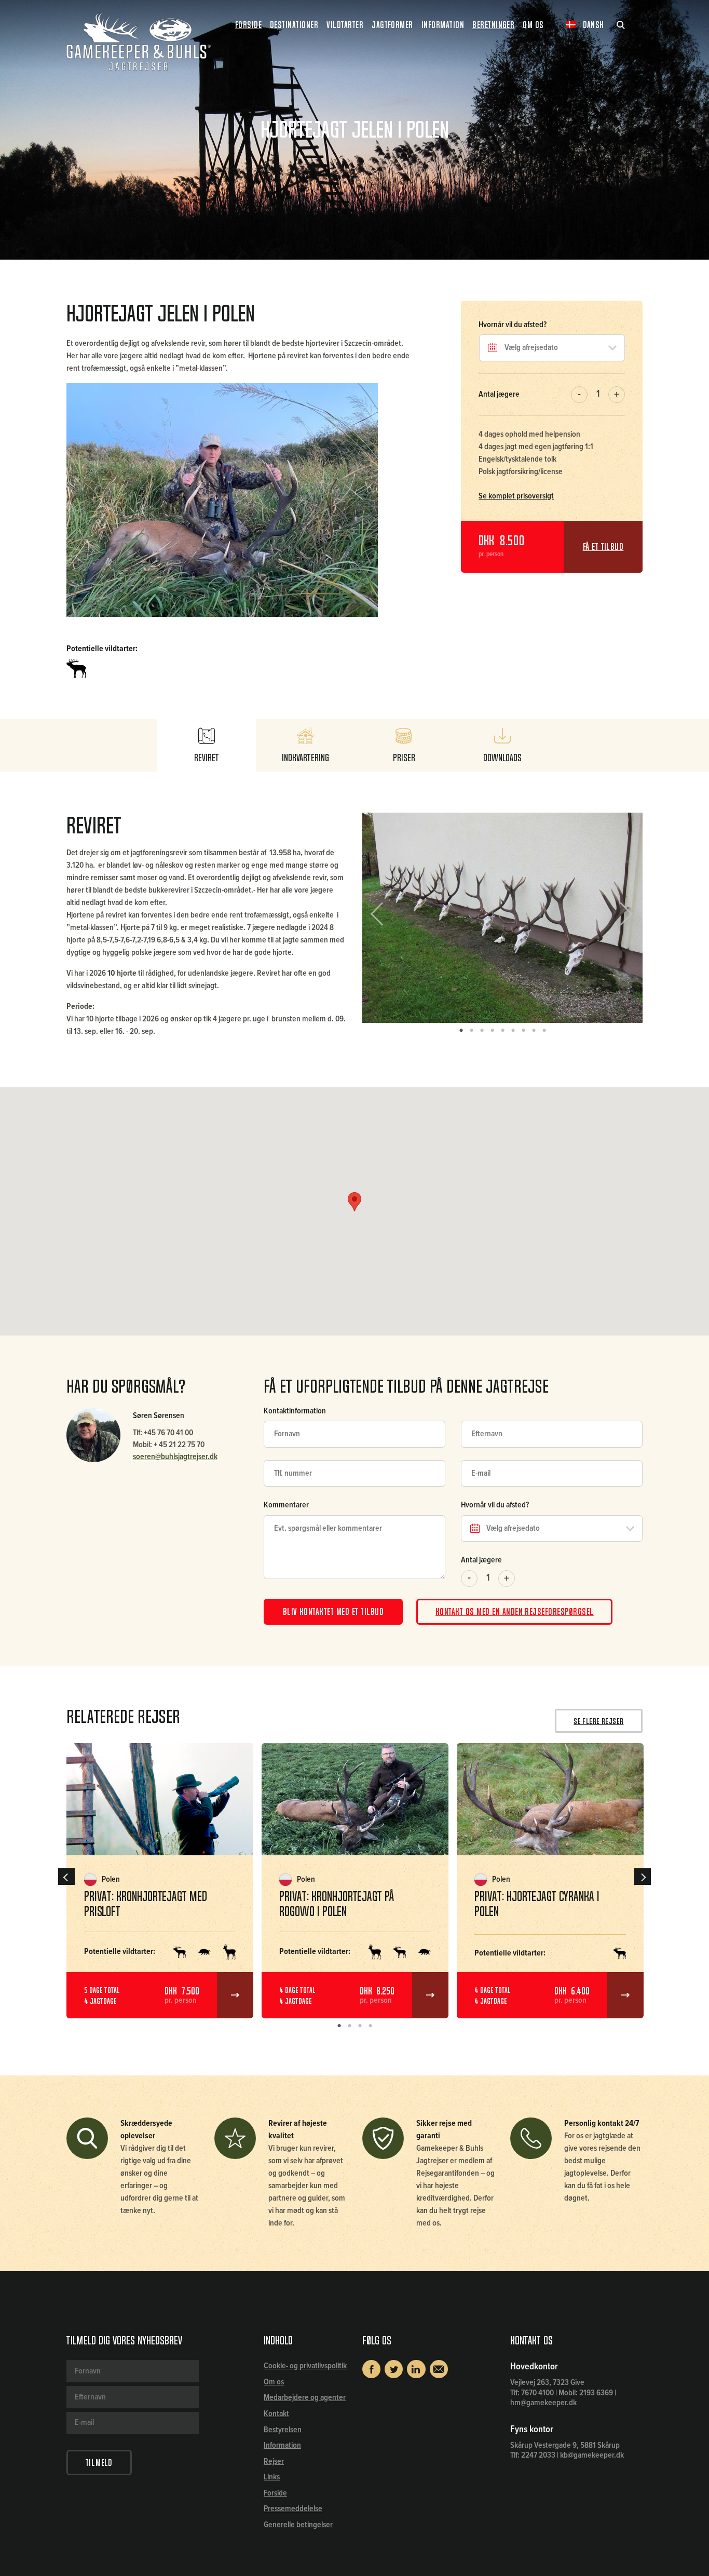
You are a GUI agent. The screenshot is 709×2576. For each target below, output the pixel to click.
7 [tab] (523, 1031)
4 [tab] (492, 1031)
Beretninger (493, 25)
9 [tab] (544, 1031)
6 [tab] (513, 1031)
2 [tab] (471, 1031)
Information (282, 2445)
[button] (617, 395)
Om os (274, 2382)
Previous (385, 918)
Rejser (274, 2462)
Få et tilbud (603, 547)
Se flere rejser (598, 1721)
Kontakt (276, 2414)
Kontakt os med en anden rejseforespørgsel (515, 1612)
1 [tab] (461, 1031)
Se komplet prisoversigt (516, 496)
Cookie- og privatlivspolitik (305, 2366)
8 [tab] (534, 1031)
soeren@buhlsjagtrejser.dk (175, 1457)
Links (272, 2477)
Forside (248, 25)
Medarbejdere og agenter (305, 2398)
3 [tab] (482, 1031)
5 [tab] (502, 1031)
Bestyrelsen (283, 2430)
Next (622, 918)
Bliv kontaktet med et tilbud (333, 1612)
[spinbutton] (598, 395)
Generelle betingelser (298, 2525)
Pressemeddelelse (293, 2509)
